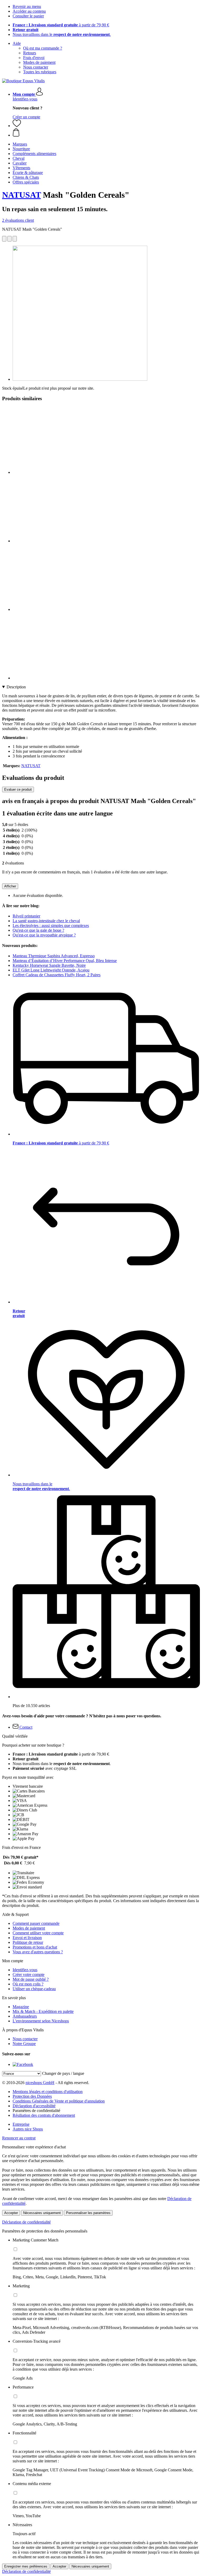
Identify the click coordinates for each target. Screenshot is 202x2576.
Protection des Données (32, 2096)
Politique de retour (28, 1942)
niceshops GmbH (40, 2083)
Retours (30, 53)
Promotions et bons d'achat (35, 1947)
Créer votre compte (29, 1975)
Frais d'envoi (34, 58)
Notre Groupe (24, 2044)
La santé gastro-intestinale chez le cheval (46, 921)
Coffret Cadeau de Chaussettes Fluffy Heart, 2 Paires (57, 975)
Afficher (10, 886)
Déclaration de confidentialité (26, 2222)
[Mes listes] (17, 126)
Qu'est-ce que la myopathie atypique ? (44, 935)
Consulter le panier (28, 16)
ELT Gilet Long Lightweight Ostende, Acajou (51, 970)
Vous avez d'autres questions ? (38, 1952)
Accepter (11, 2213)
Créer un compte (26, 117)
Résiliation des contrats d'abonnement (44, 2115)
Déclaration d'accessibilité (34, 2106)
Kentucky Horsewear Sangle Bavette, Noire (49, 965)
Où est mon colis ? (28, 1984)
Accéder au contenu (29, 11)
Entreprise (21, 2124)
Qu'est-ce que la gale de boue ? (38, 930)
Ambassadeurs (25, 2016)
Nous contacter (36, 67)
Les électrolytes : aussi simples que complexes (51, 925)
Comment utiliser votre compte (38, 1933)
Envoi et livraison (27, 1938)
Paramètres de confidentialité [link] (36, 2111)
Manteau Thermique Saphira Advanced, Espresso (54, 956)
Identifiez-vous (25, 99)
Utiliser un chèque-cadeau (34, 1989)
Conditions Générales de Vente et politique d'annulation (59, 2101)
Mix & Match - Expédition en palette (43, 2011)
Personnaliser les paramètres (88, 2213)
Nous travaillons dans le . (62, 34)
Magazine (21, 2007)
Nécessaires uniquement (42, 2213)
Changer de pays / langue (63, 2073)
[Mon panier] (106, 133)
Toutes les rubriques (40, 72)
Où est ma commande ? (43, 48)
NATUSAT (21, 195)
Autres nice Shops (28, 2129)
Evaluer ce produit (18, 789)
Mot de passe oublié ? (31, 1979)
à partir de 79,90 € (61, 25)
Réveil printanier (26, 916)
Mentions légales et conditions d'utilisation (48, 2092)
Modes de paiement (39, 62)
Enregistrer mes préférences (26, 2566)
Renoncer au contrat (19, 2138)
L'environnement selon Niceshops (41, 2021)
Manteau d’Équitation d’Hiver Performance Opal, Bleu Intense (65, 961)
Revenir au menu (27, 6)
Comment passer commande (36, 1923)
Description (16, 687)
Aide (17, 43)
